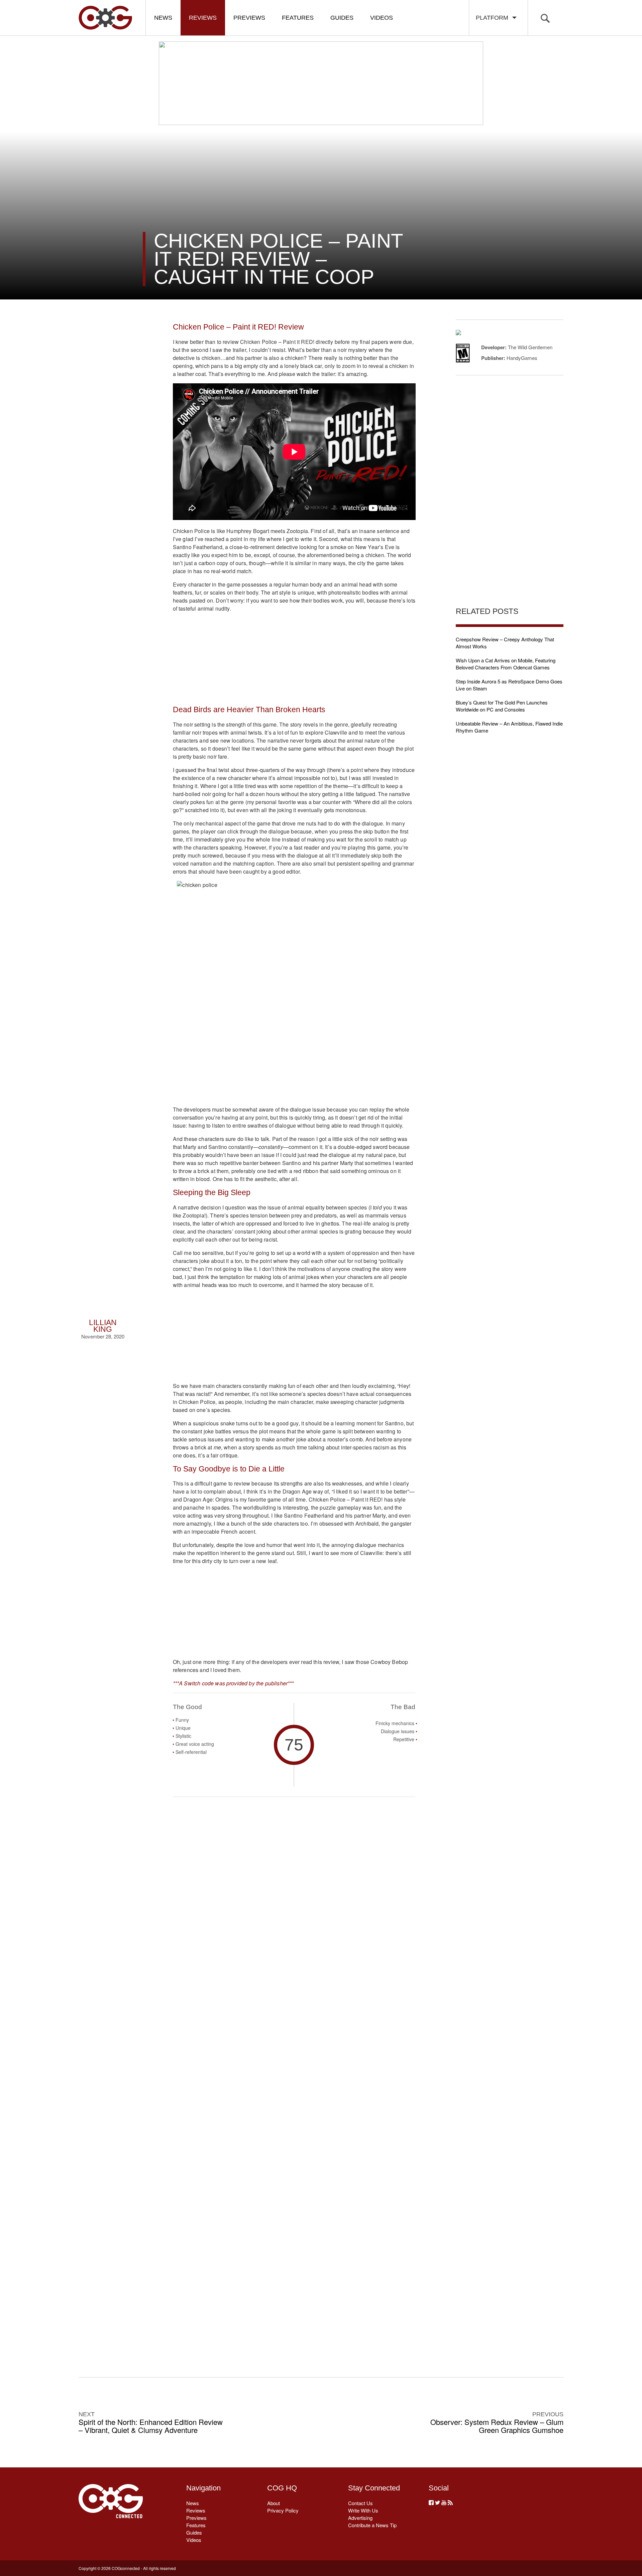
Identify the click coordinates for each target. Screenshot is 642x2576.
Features (298, 18)
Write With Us (363, 2510)
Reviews (203, 18)
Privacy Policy (283, 2510)
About (274, 2503)
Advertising (360, 2518)
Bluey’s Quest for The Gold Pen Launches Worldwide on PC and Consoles (502, 706)
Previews (249, 18)
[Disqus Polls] (294, 1902)
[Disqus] (294, 2076)
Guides (342, 18)
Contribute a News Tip (372, 2525)
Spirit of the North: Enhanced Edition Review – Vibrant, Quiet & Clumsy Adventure (151, 2426)
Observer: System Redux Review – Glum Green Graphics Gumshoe (497, 2426)
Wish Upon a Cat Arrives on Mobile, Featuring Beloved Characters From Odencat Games (506, 664)
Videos (382, 18)
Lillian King (103, 1326)
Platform (494, 18)
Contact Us (360, 2503)
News (163, 18)
